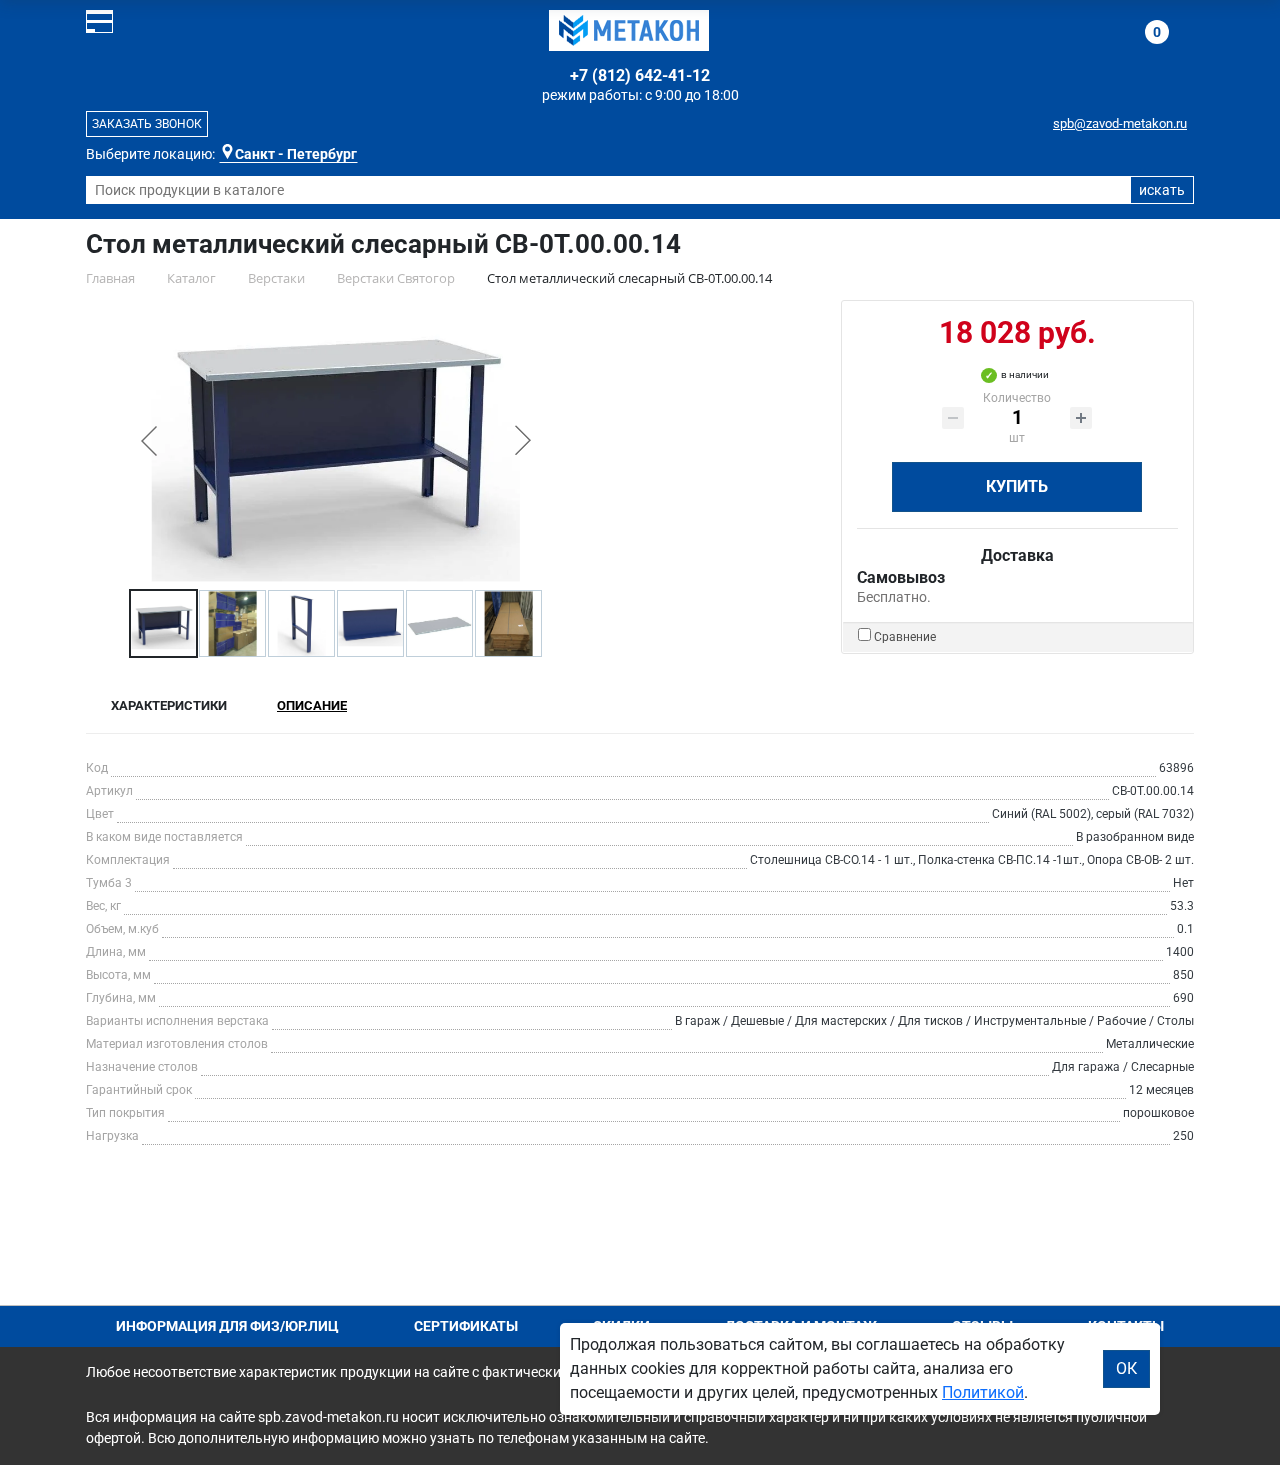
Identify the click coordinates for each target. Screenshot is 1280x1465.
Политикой (983, 1392)
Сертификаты (466, 1326)
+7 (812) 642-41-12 (640, 75)
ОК (1126, 1368)
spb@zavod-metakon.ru (1120, 123)
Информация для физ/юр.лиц (227, 1326)
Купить (1017, 486)
